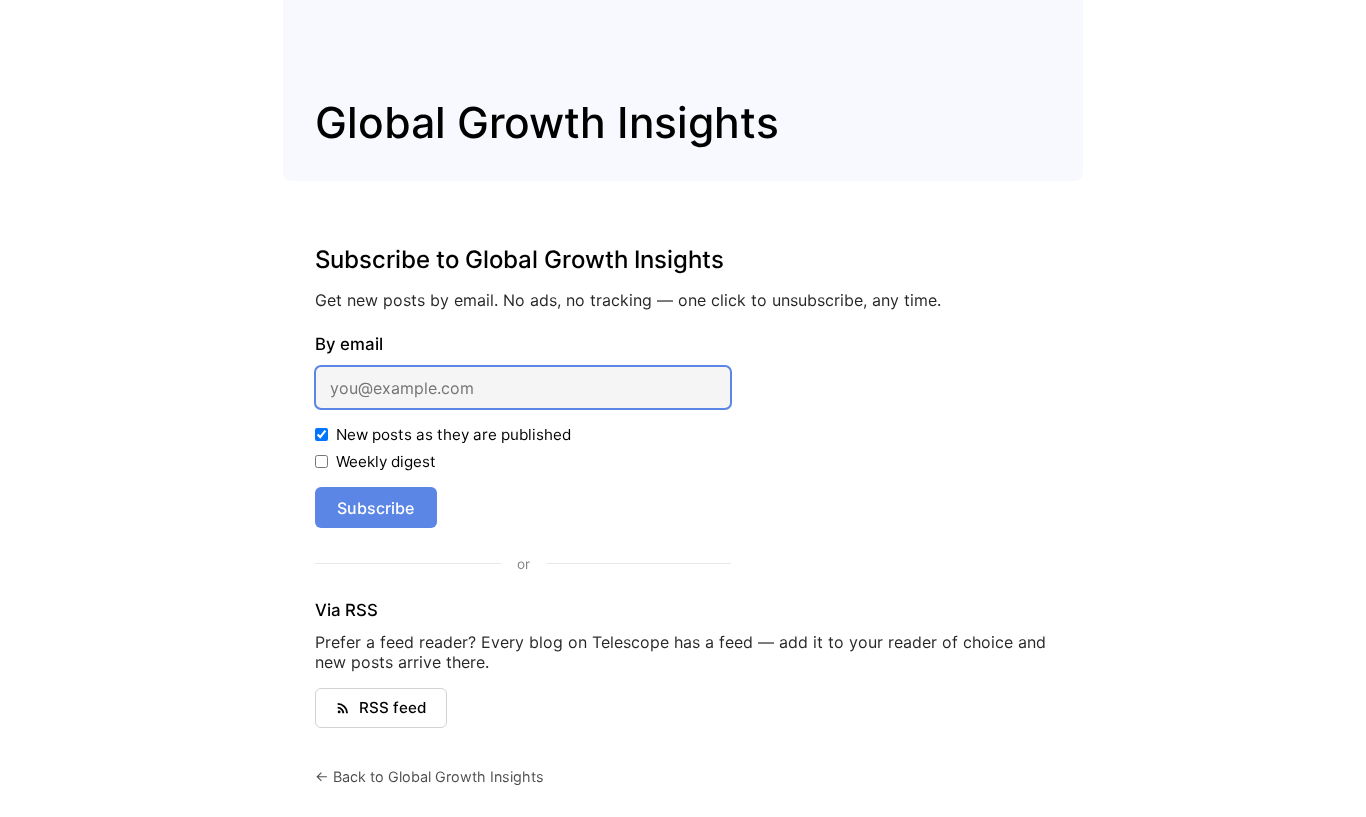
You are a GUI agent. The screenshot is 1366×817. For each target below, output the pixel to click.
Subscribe (375, 508)
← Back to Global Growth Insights (429, 776)
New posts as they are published (453, 434)
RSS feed (393, 707)
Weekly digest (386, 461)
